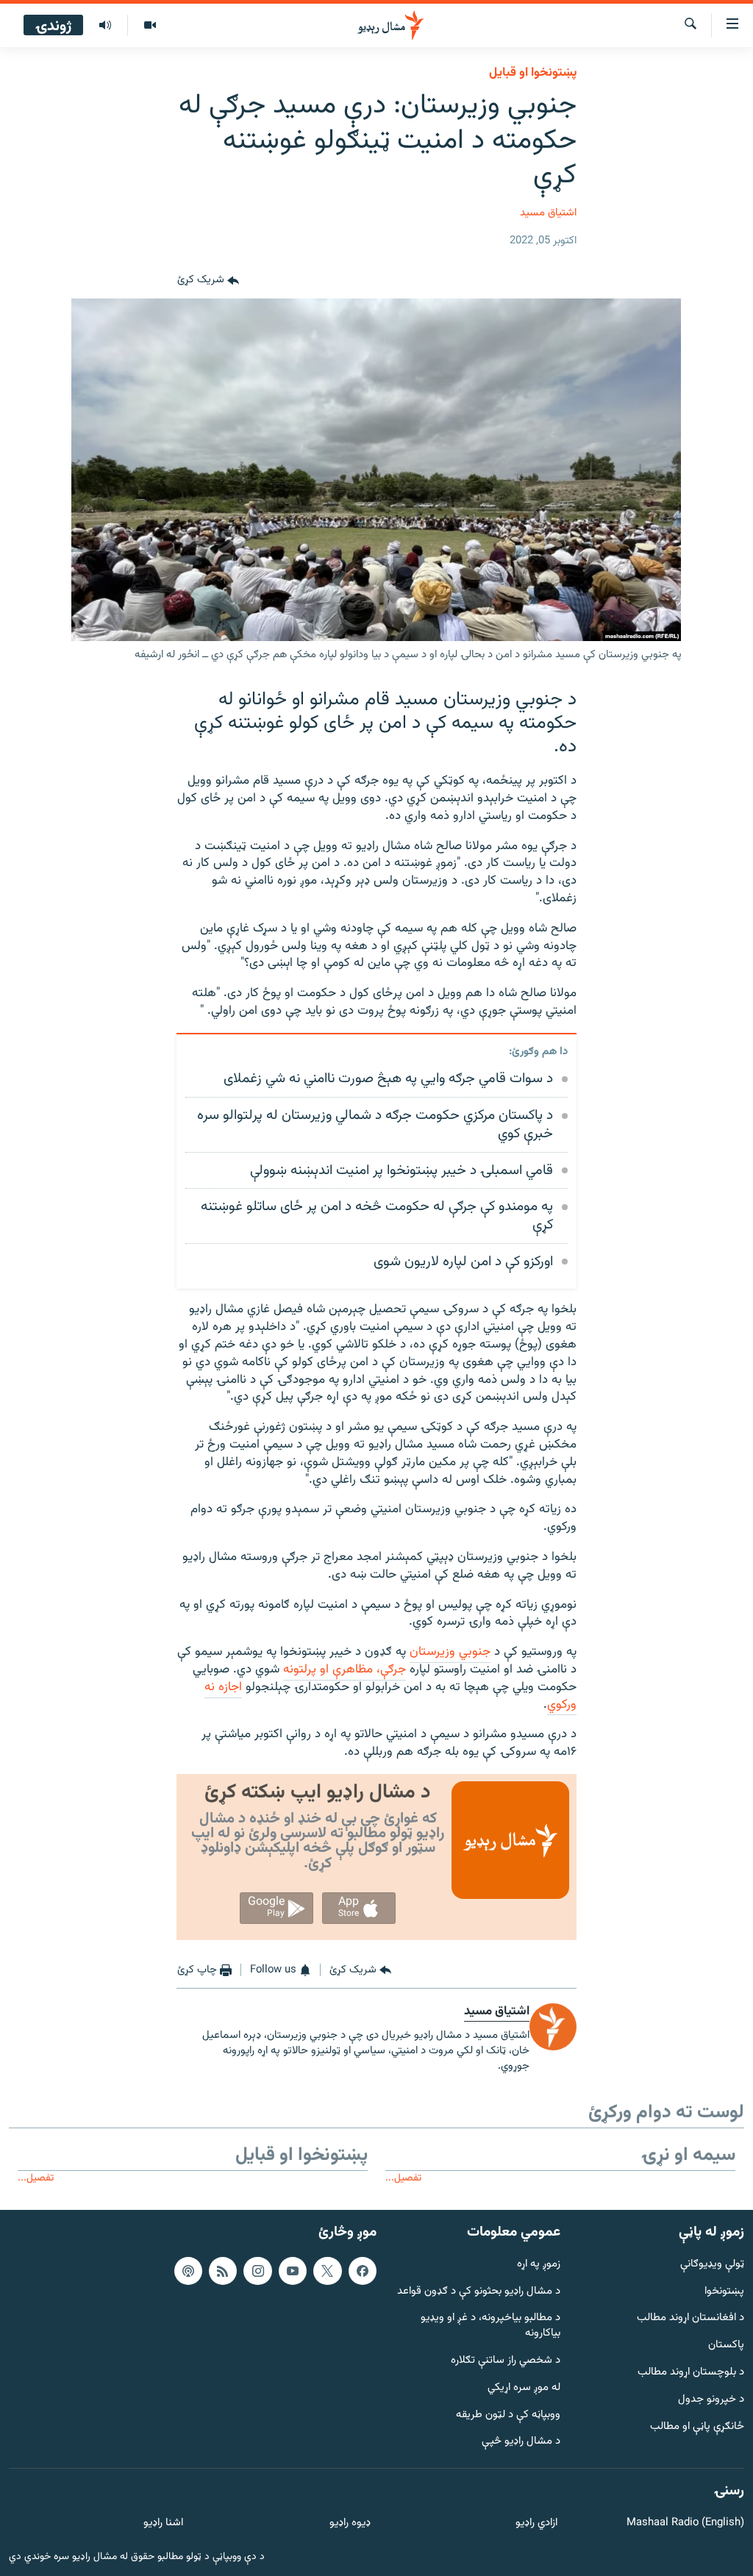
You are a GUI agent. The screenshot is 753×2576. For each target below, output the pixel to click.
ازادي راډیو (536, 2523)
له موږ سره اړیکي (524, 2387)
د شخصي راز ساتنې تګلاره (506, 2361)
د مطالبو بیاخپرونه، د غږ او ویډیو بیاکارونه (490, 2326)
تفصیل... (403, 2178)
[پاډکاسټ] (188, 2270)
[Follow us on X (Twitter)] (327, 2270)
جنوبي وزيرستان (450, 1652)
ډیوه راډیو (350, 2523)
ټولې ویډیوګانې (712, 2264)
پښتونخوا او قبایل (533, 73)
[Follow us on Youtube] (293, 2270)
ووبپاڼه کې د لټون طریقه (508, 2415)
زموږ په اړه (539, 2264)
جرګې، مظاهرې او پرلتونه (345, 1670)
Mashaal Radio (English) (685, 2523)
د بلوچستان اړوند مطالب (691, 2373)
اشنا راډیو (163, 2523)
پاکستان (726, 2346)
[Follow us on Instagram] (257, 2270)
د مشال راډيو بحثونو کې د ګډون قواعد (479, 2291)
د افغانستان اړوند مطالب (690, 2318)
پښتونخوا (724, 2291)
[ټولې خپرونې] (105, 26)
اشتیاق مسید (548, 213)
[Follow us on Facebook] (363, 2270)
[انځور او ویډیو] (150, 26)
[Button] (208, 281)
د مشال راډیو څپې (521, 2442)
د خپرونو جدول (711, 2399)
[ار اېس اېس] (223, 2270)
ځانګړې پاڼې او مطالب (697, 2426)
